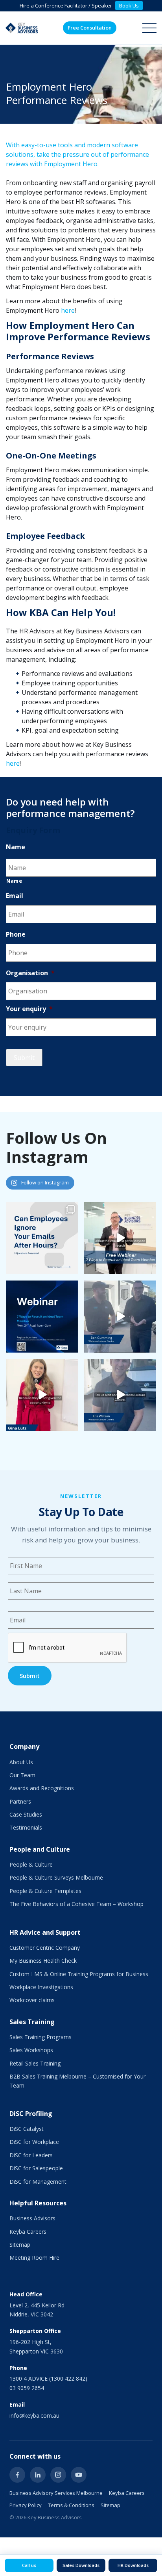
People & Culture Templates (45, 1891)
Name (14, 881)
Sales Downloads (81, 2565)
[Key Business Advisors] (22, 28)
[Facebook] (17, 2475)
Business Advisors (32, 2218)
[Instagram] (58, 2475)
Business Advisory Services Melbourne (56, 2493)
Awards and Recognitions (42, 1788)
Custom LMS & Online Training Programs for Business (79, 1974)
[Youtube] (79, 2475)
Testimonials (26, 1827)
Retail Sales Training (35, 2063)
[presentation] (68, 1648)
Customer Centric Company (45, 1948)
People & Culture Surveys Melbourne (56, 1877)
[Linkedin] (38, 2475)
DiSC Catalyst (27, 2129)
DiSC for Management (38, 2182)
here (68, 310)
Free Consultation (90, 28)
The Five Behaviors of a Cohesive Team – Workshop (76, 1904)
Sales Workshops (31, 2050)
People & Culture (31, 1864)
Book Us (129, 6)
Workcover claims (32, 2000)
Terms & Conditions (71, 2505)
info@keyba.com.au (34, 2415)
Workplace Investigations (41, 1987)
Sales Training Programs (40, 2037)
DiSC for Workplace (34, 2142)
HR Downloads (133, 2565)
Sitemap (20, 2245)
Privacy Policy (26, 2505)
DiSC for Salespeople (36, 2168)
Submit (24, 1058)
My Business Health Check (43, 1961)
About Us (21, 1762)
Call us (29, 2565)
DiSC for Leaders (31, 2155)
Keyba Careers (28, 2232)
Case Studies (26, 1814)
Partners (20, 1801)
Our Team (22, 1775)
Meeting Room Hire (34, 2258)
